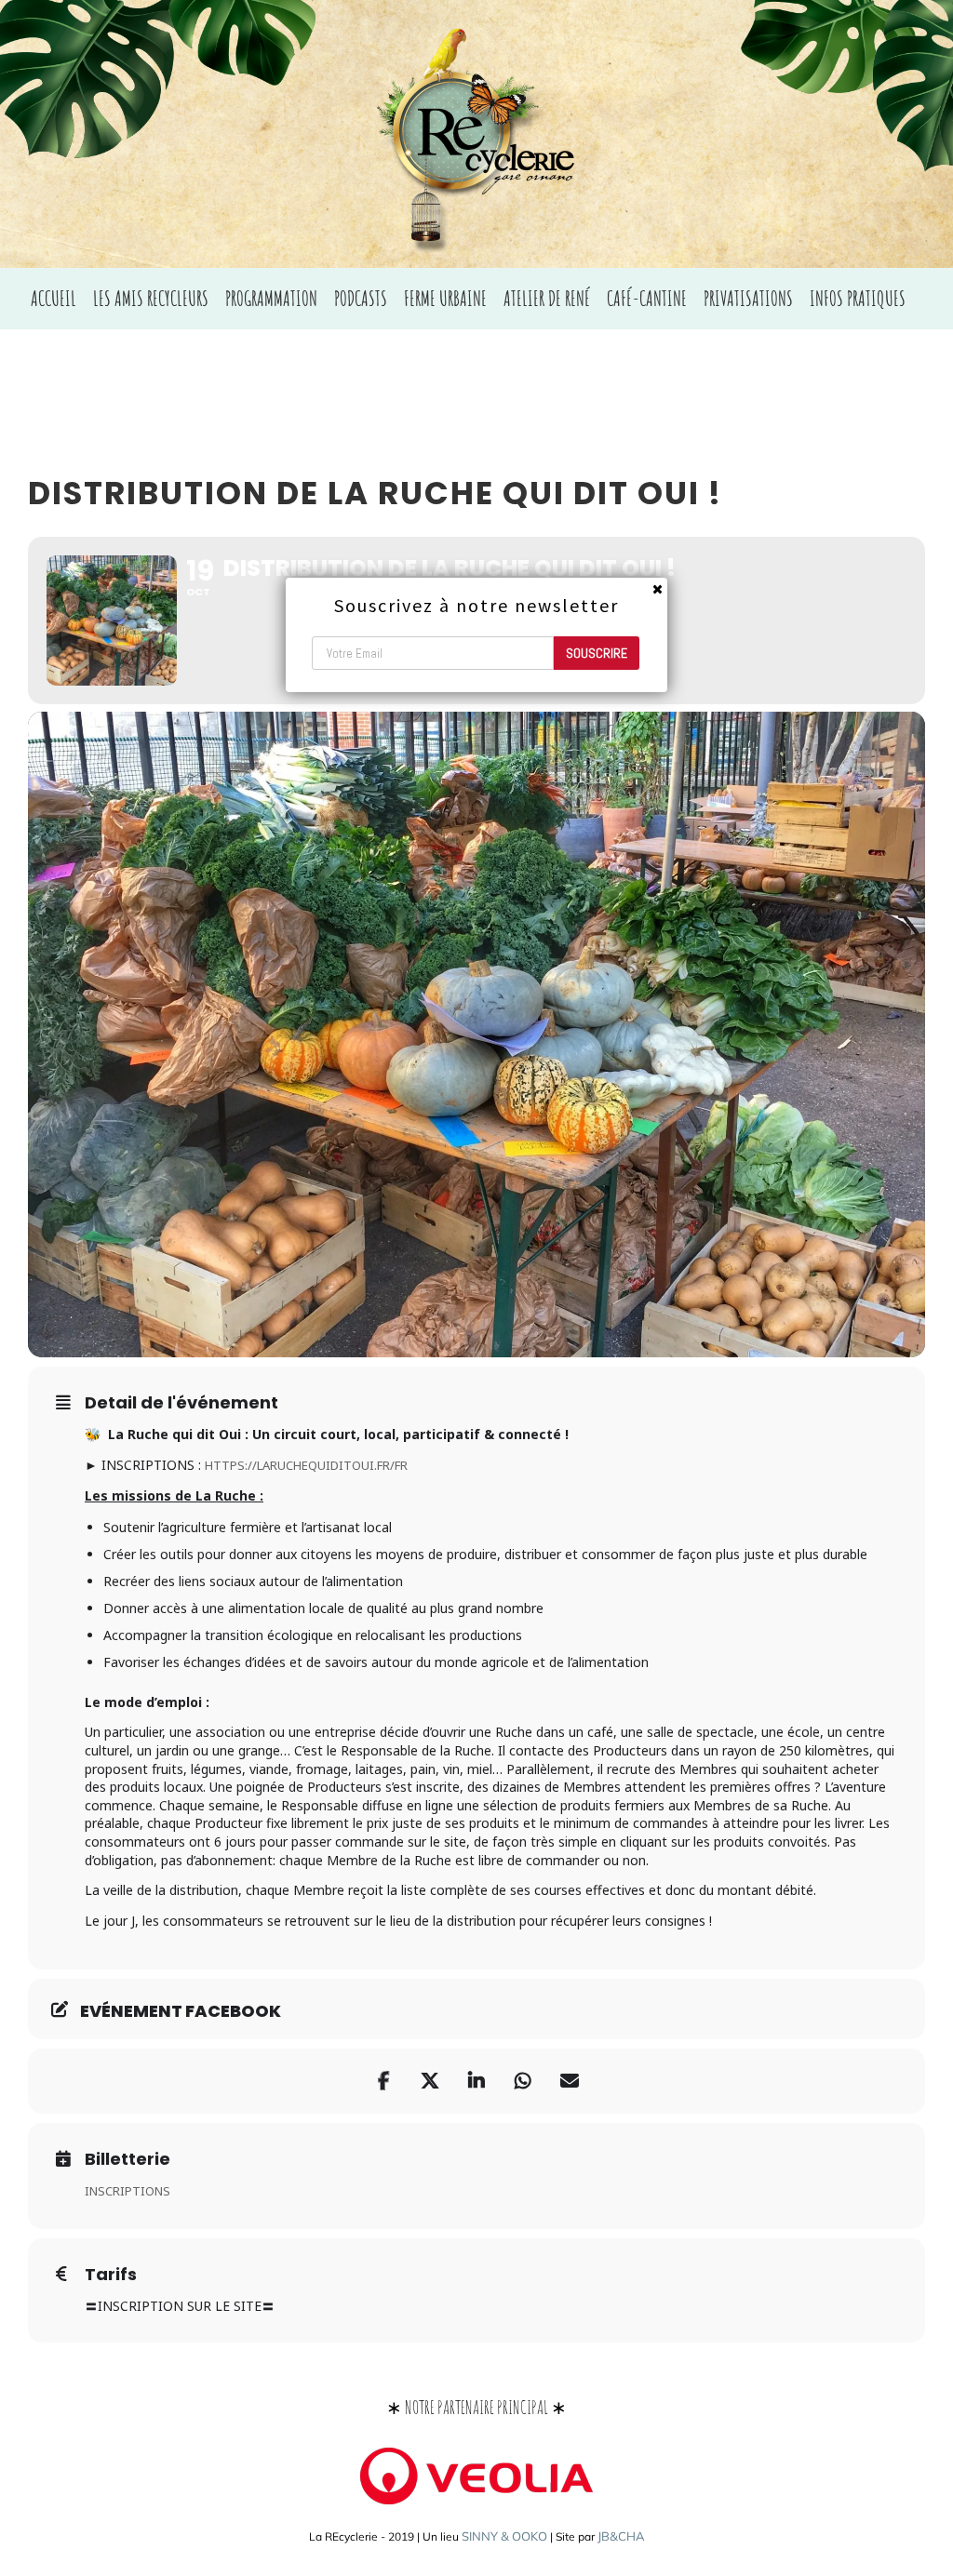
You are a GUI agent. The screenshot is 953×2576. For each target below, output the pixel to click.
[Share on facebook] (383, 2081)
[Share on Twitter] (430, 2081)
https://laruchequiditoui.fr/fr (306, 1465)
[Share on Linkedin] (476, 2081)
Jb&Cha (621, 2536)
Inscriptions (128, 2191)
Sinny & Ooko (504, 2536)
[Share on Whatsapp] (523, 2081)
